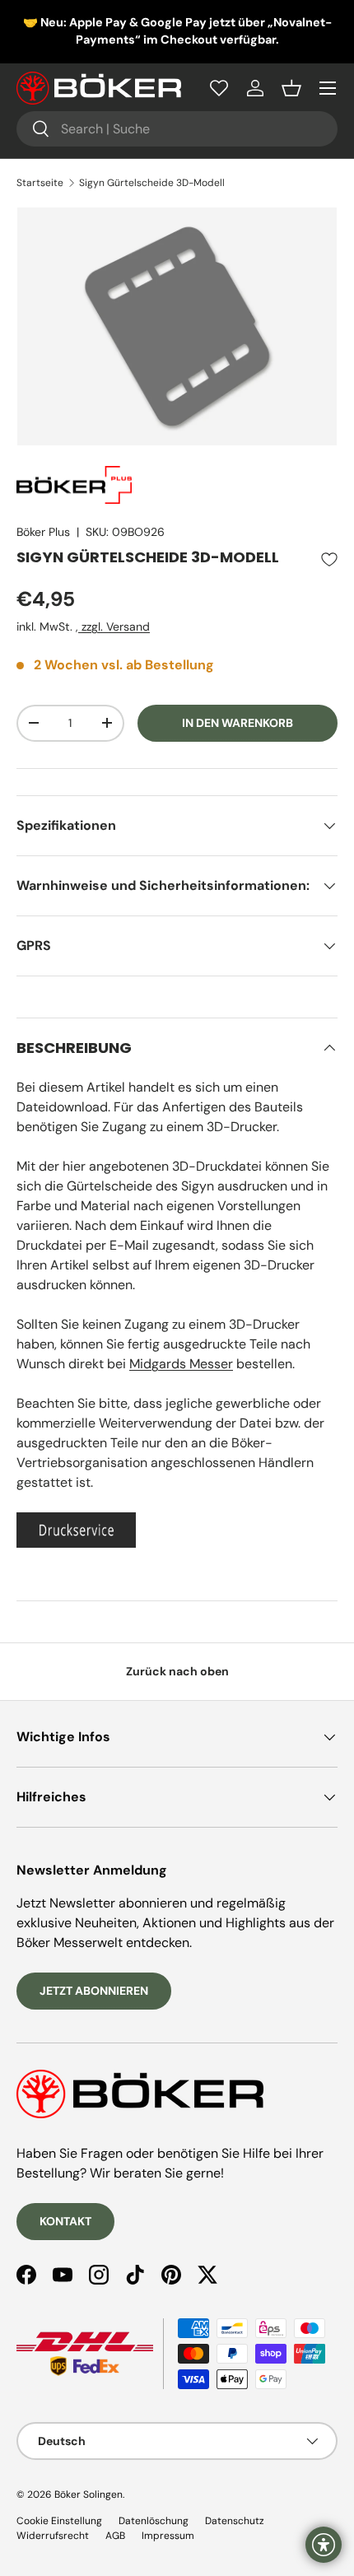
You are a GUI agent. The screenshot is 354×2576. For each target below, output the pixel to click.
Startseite (40, 183)
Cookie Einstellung (59, 2521)
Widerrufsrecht (53, 2536)
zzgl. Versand (114, 627)
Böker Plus (43, 532)
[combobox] (177, 129)
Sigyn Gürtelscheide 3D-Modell (152, 183)
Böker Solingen (88, 2494)
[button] (291, 88)
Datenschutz (235, 2521)
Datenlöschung (154, 2521)
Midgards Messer (181, 1364)
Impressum (168, 2536)
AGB (115, 2536)
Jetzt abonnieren (94, 1991)
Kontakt (65, 2221)
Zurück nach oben (177, 1671)
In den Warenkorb (238, 723)
